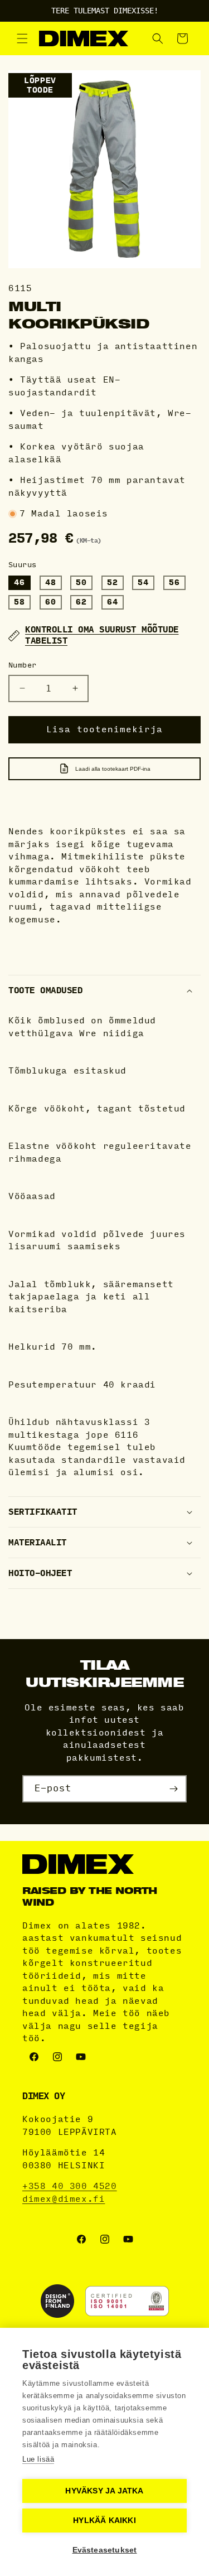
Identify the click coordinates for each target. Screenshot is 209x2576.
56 (174, 583)
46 (20, 583)
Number (22, 665)
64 (113, 602)
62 (81, 602)
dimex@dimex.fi (64, 2199)
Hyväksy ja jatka (104, 2491)
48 (51, 583)
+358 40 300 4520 (70, 2186)
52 (113, 583)
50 (81, 583)
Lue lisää (38, 2459)
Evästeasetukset (105, 2550)
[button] (22, 38)
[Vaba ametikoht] (173, 1789)
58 (20, 602)
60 (51, 602)
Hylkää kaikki (104, 2521)
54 (143, 583)
